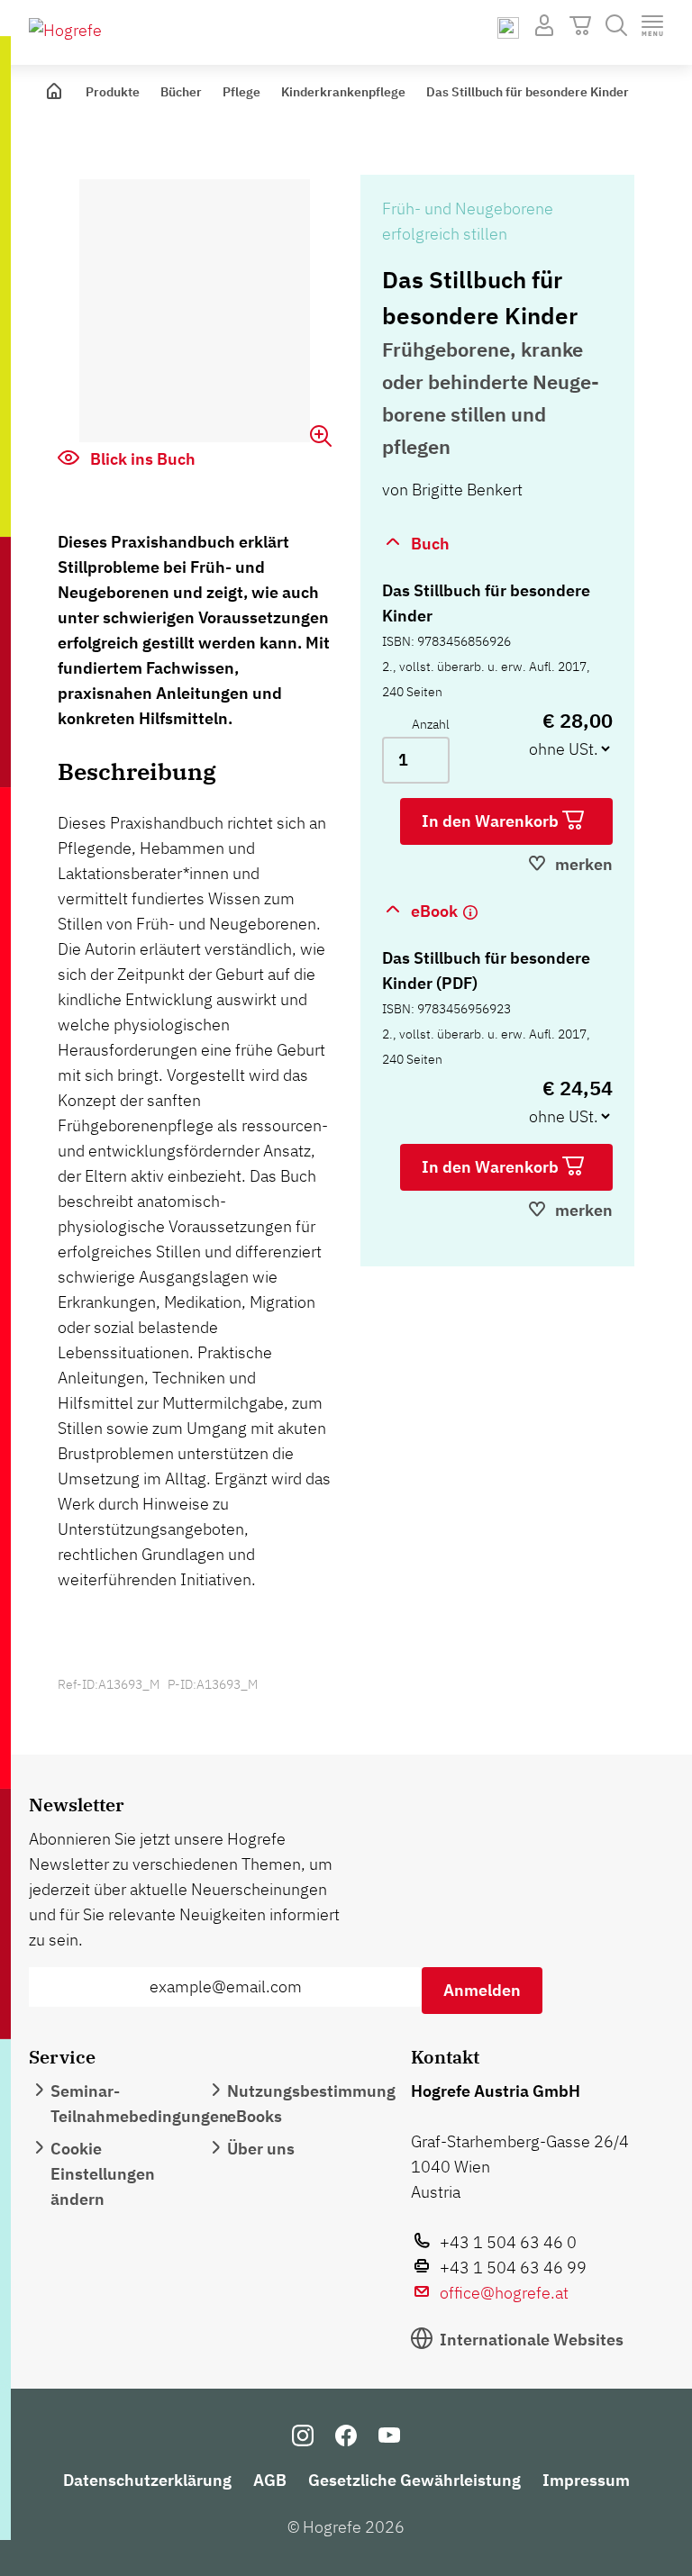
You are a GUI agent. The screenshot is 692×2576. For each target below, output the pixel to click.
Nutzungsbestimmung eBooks (311, 2104)
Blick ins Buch (141, 459)
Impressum (586, 2480)
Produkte (113, 92)
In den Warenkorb (492, 821)
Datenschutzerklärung (147, 2480)
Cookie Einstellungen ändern (103, 2174)
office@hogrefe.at (504, 2293)
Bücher (181, 92)
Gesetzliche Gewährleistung (414, 2480)
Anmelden (482, 1990)
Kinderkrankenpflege (343, 92)
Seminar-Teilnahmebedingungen (140, 2104)
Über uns (261, 2149)
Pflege (241, 92)
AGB (270, 2480)
